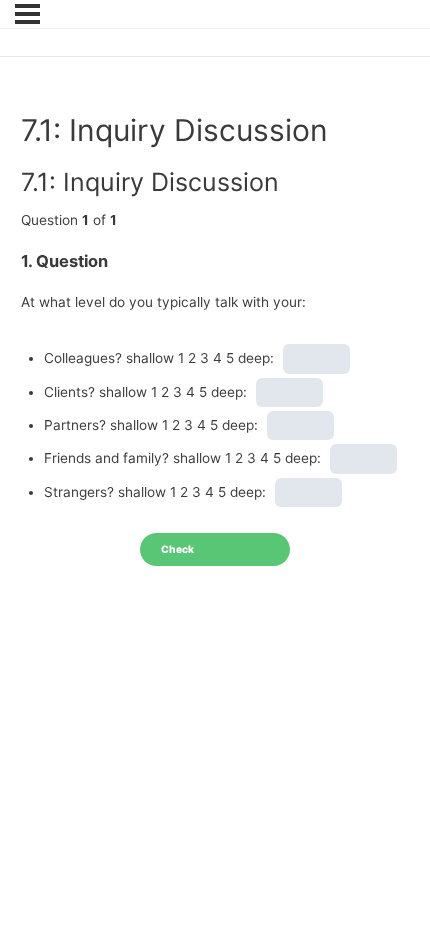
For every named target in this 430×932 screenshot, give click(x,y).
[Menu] (27, 14)
